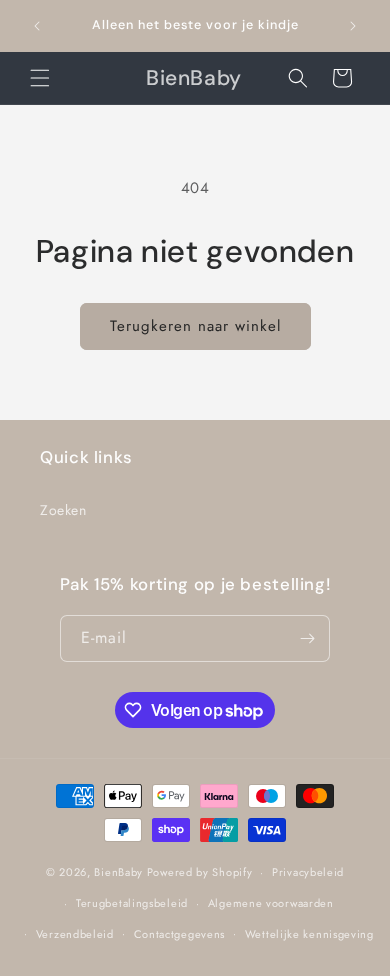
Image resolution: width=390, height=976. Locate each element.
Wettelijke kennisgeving (309, 934)
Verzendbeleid (75, 934)
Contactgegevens (180, 934)
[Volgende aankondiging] (353, 26)
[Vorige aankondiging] (37, 26)
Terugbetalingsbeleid (132, 903)
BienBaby (118, 872)
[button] (40, 78)
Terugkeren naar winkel (195, 326)
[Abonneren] (307, 638)
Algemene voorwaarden (271, 903)
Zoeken (63, 510)
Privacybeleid (308, 872)
